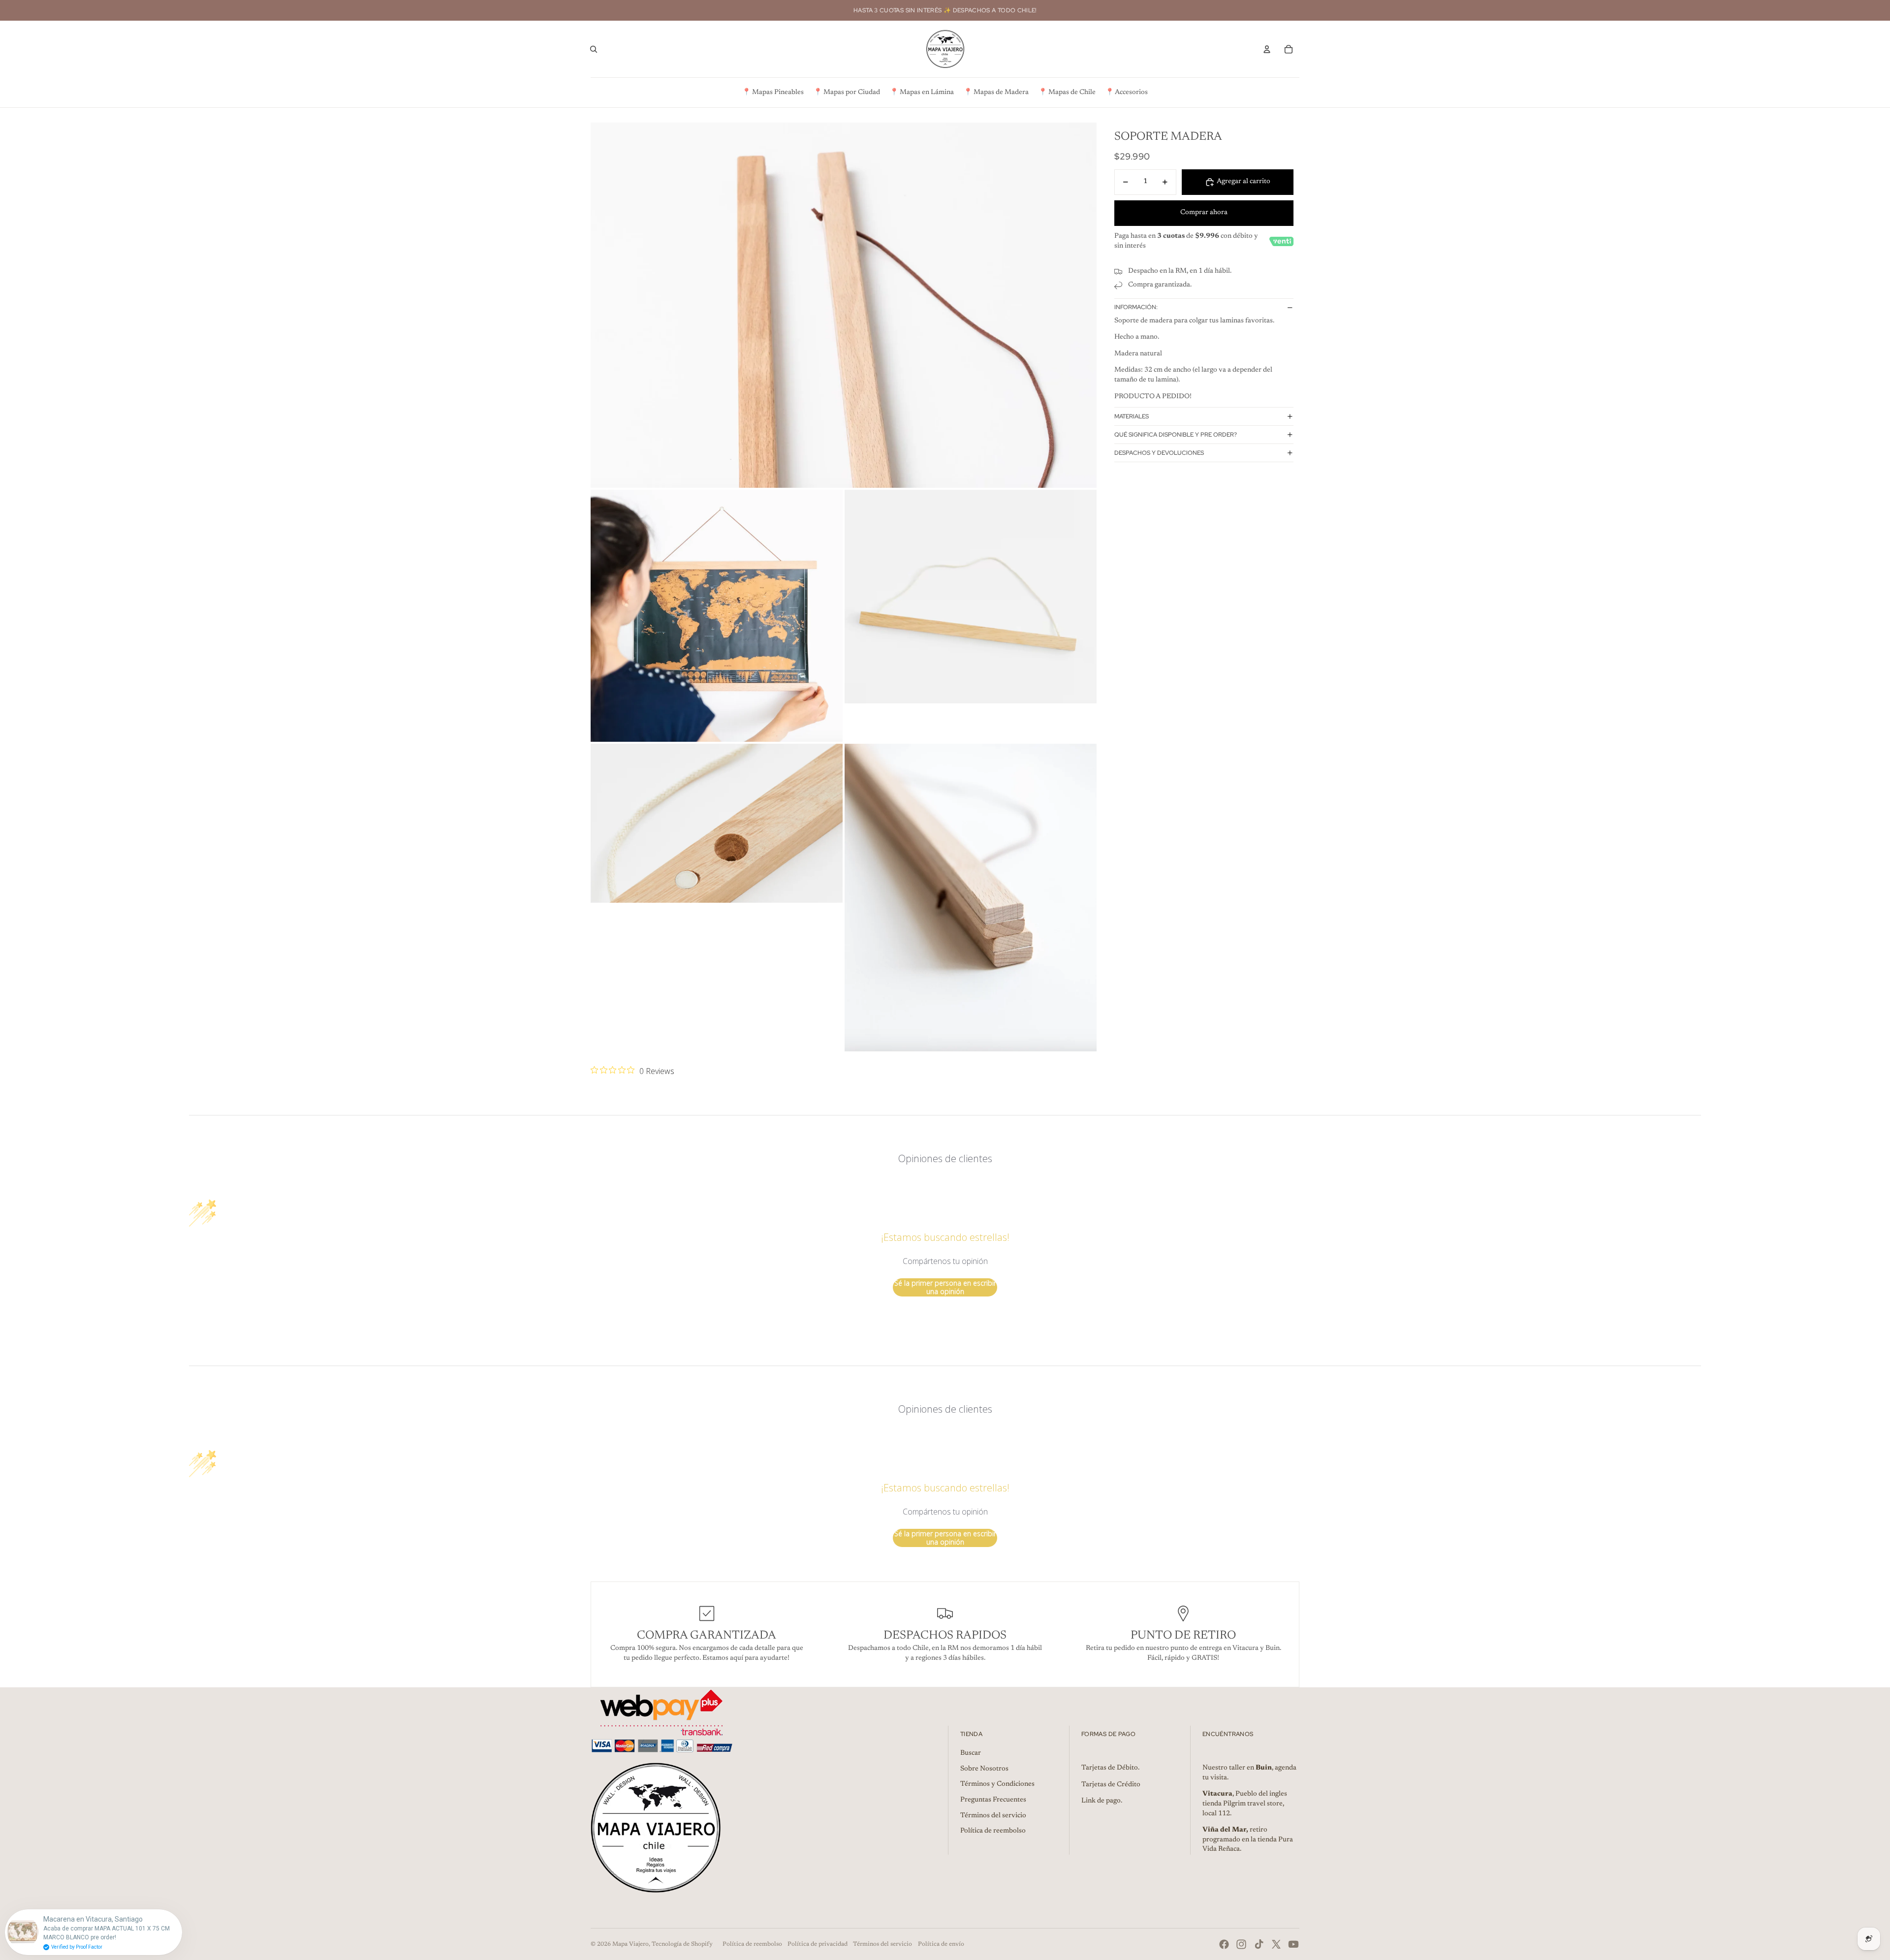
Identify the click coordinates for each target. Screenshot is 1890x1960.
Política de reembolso (993, 1831)
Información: (1136, 307)
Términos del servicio (993, 1816)
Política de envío (941, 1944)
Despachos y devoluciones (1159, 453)
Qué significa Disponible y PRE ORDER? (1176, 435)
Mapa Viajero (630, 1944)
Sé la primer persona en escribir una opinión (945, 1287)
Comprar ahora (1204, 213)
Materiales (1132, 416)
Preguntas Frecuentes (993, 1800)
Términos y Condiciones (997, 1784)
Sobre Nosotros (984, 1769)
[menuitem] (773, 93)
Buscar (971, 1753)
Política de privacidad (818, 1944)
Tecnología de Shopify (682, 1944)
